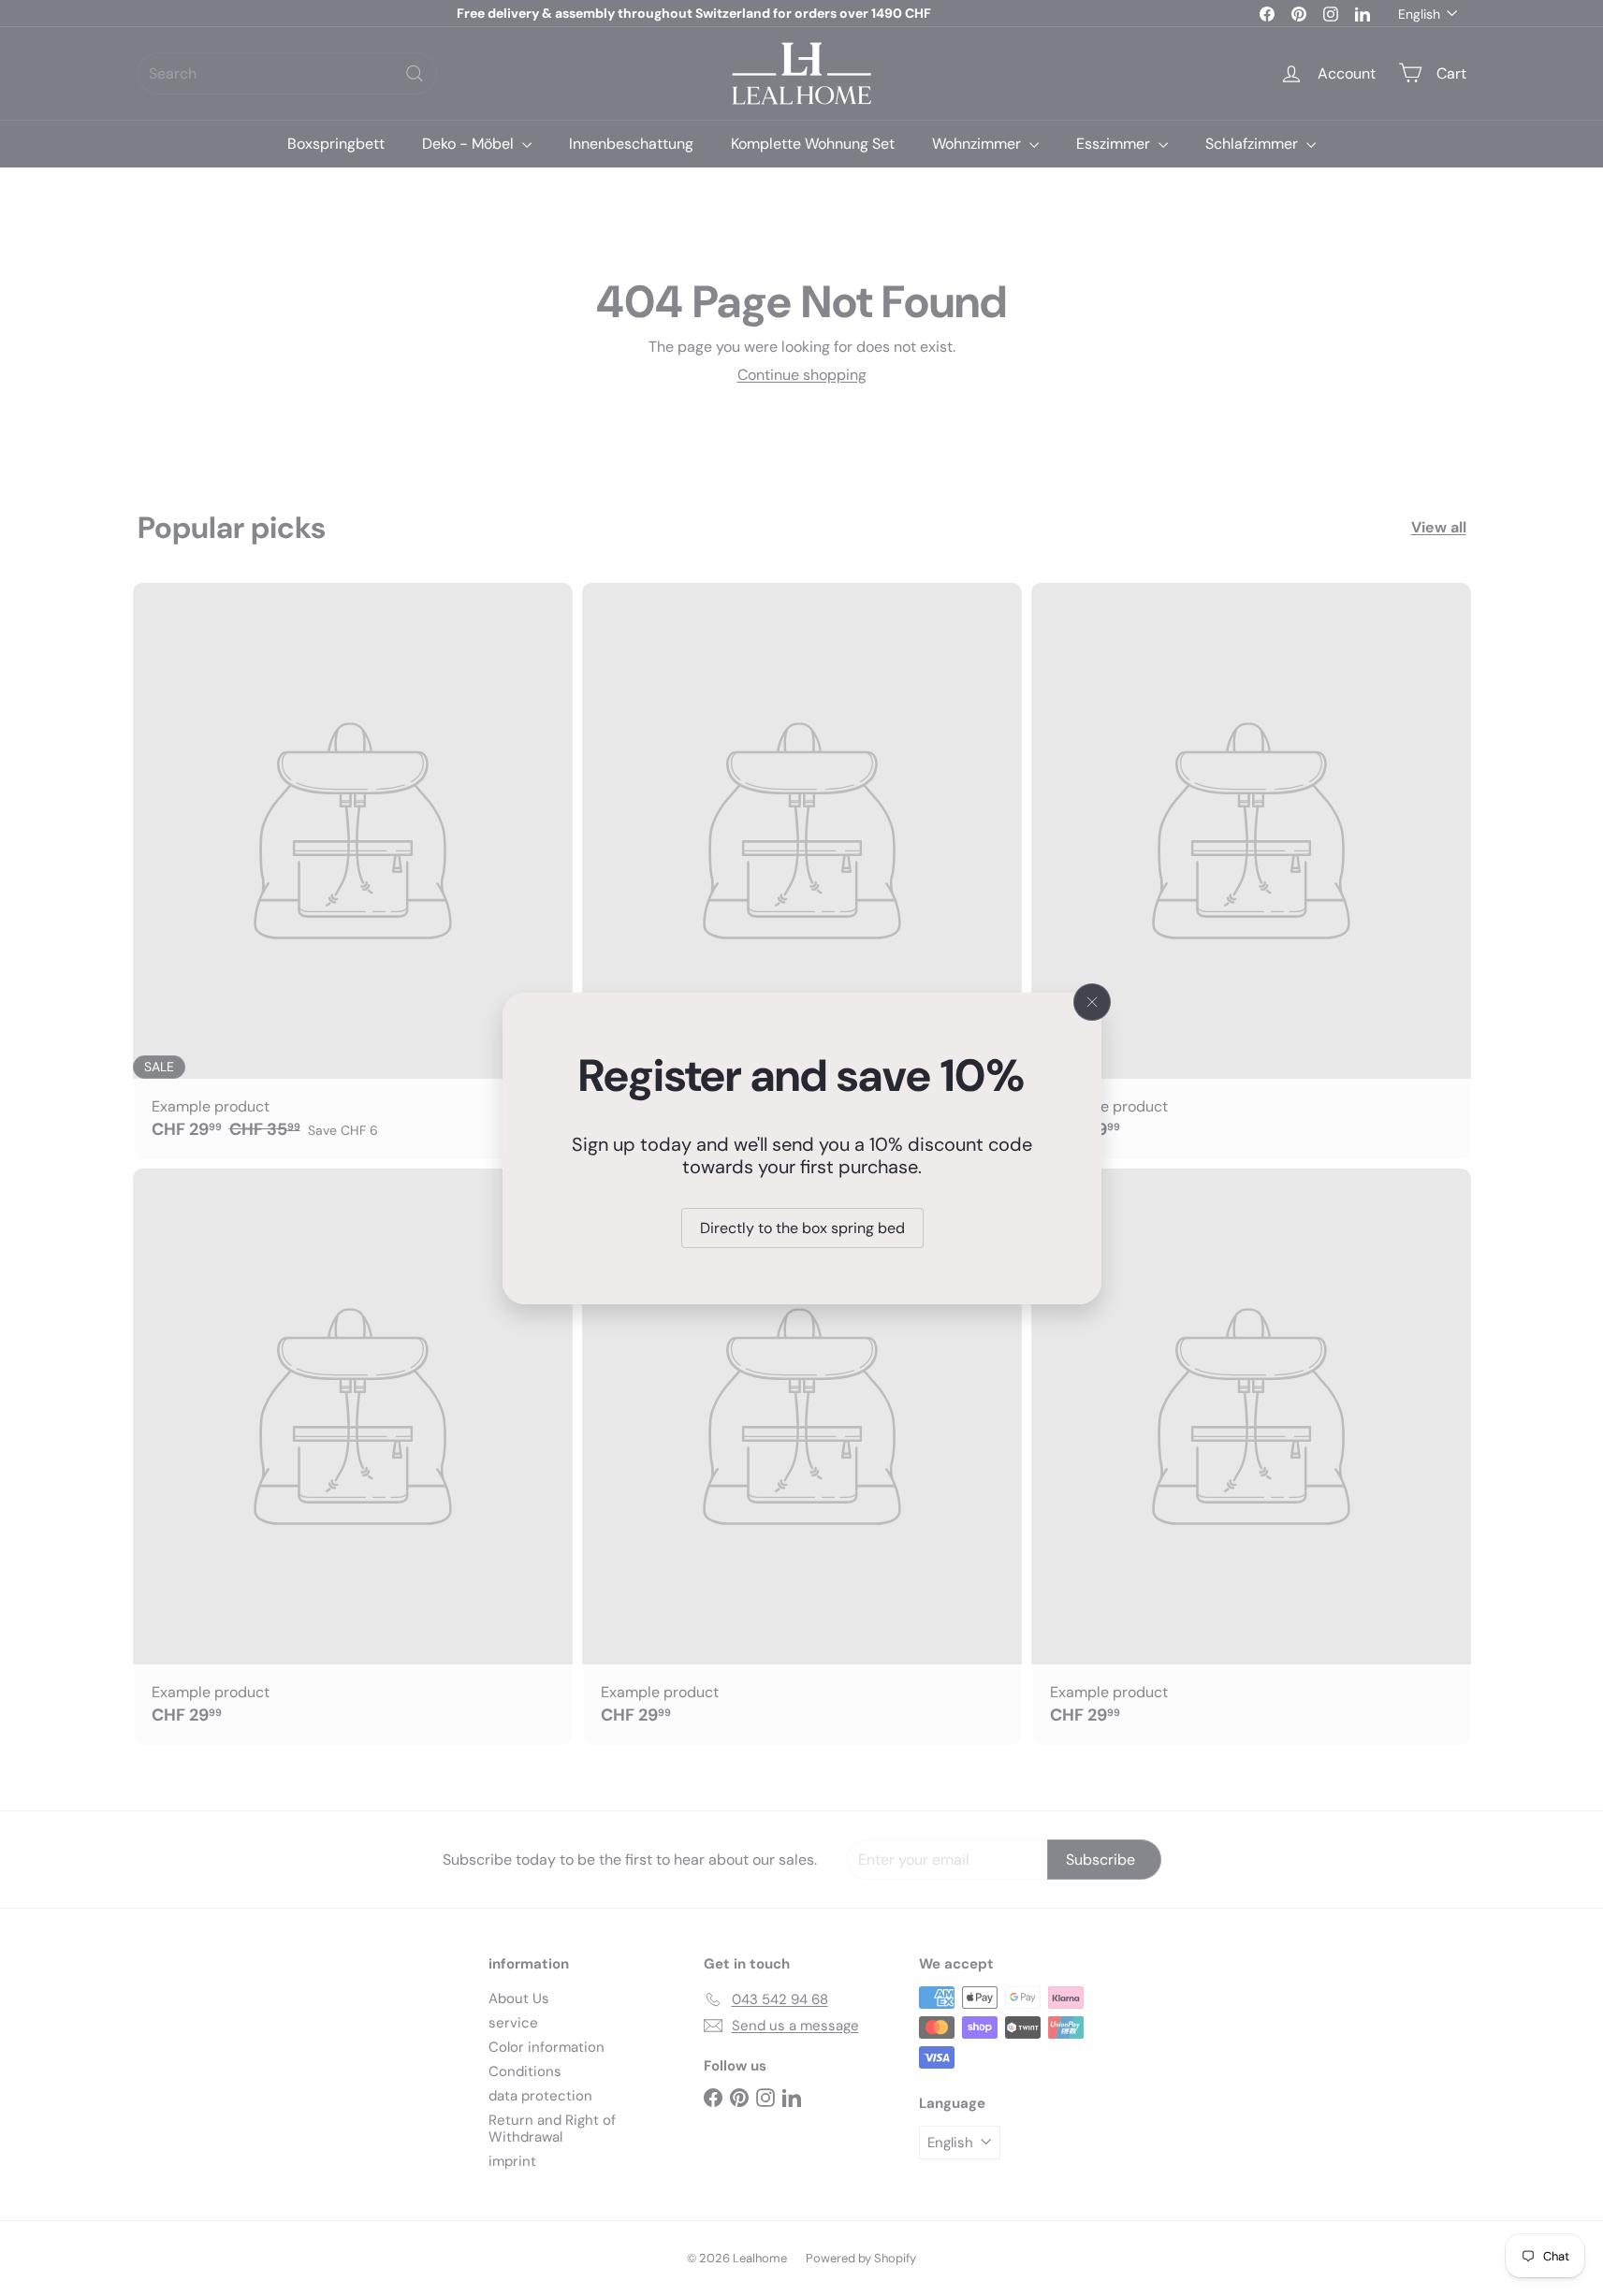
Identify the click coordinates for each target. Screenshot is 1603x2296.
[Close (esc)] (1092, 1002)
